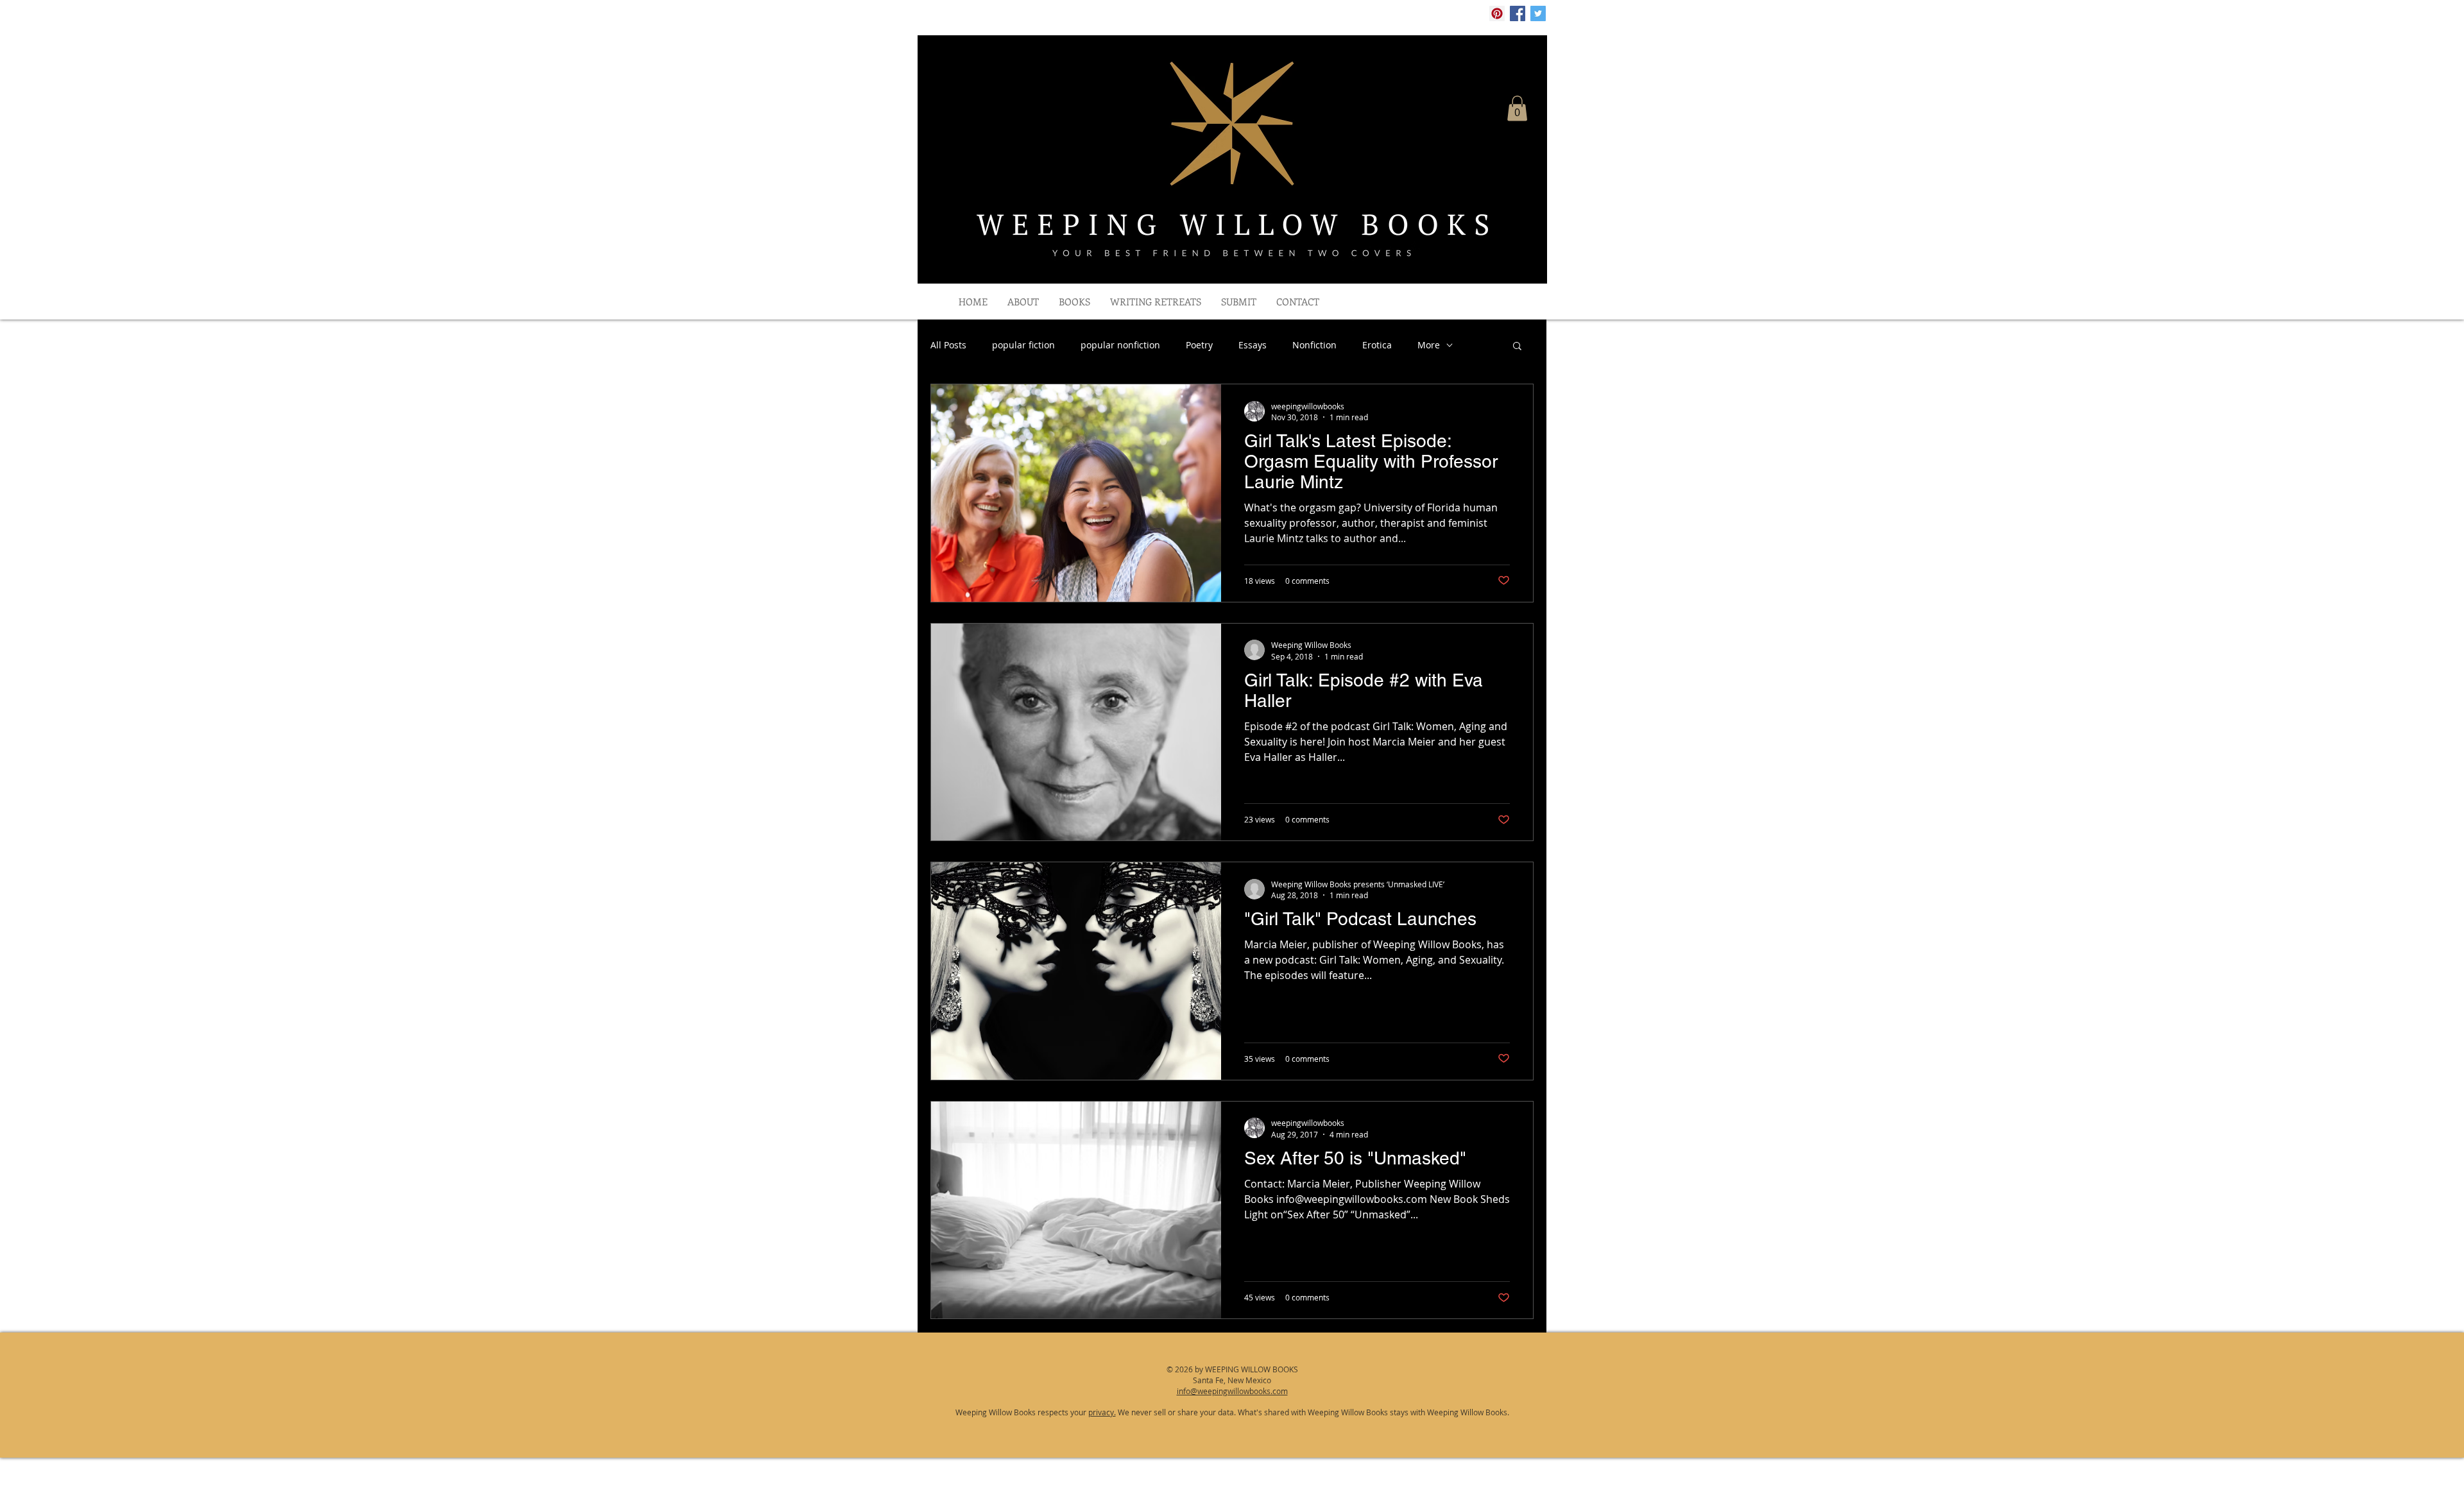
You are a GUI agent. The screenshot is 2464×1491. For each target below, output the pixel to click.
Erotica (1377, 345)
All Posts (948, 345)
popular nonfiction (1120, 345)
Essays (1253, 345)
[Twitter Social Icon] (1538, 13)
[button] (1517, 108)
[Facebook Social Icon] (1518, 13)
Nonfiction (1314, 345)
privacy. (1102, 1412)
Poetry (1199, 345)
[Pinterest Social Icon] (1497, 13)
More (1429, 345)
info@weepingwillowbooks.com (1232, 1391)
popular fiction (1023, 345)
